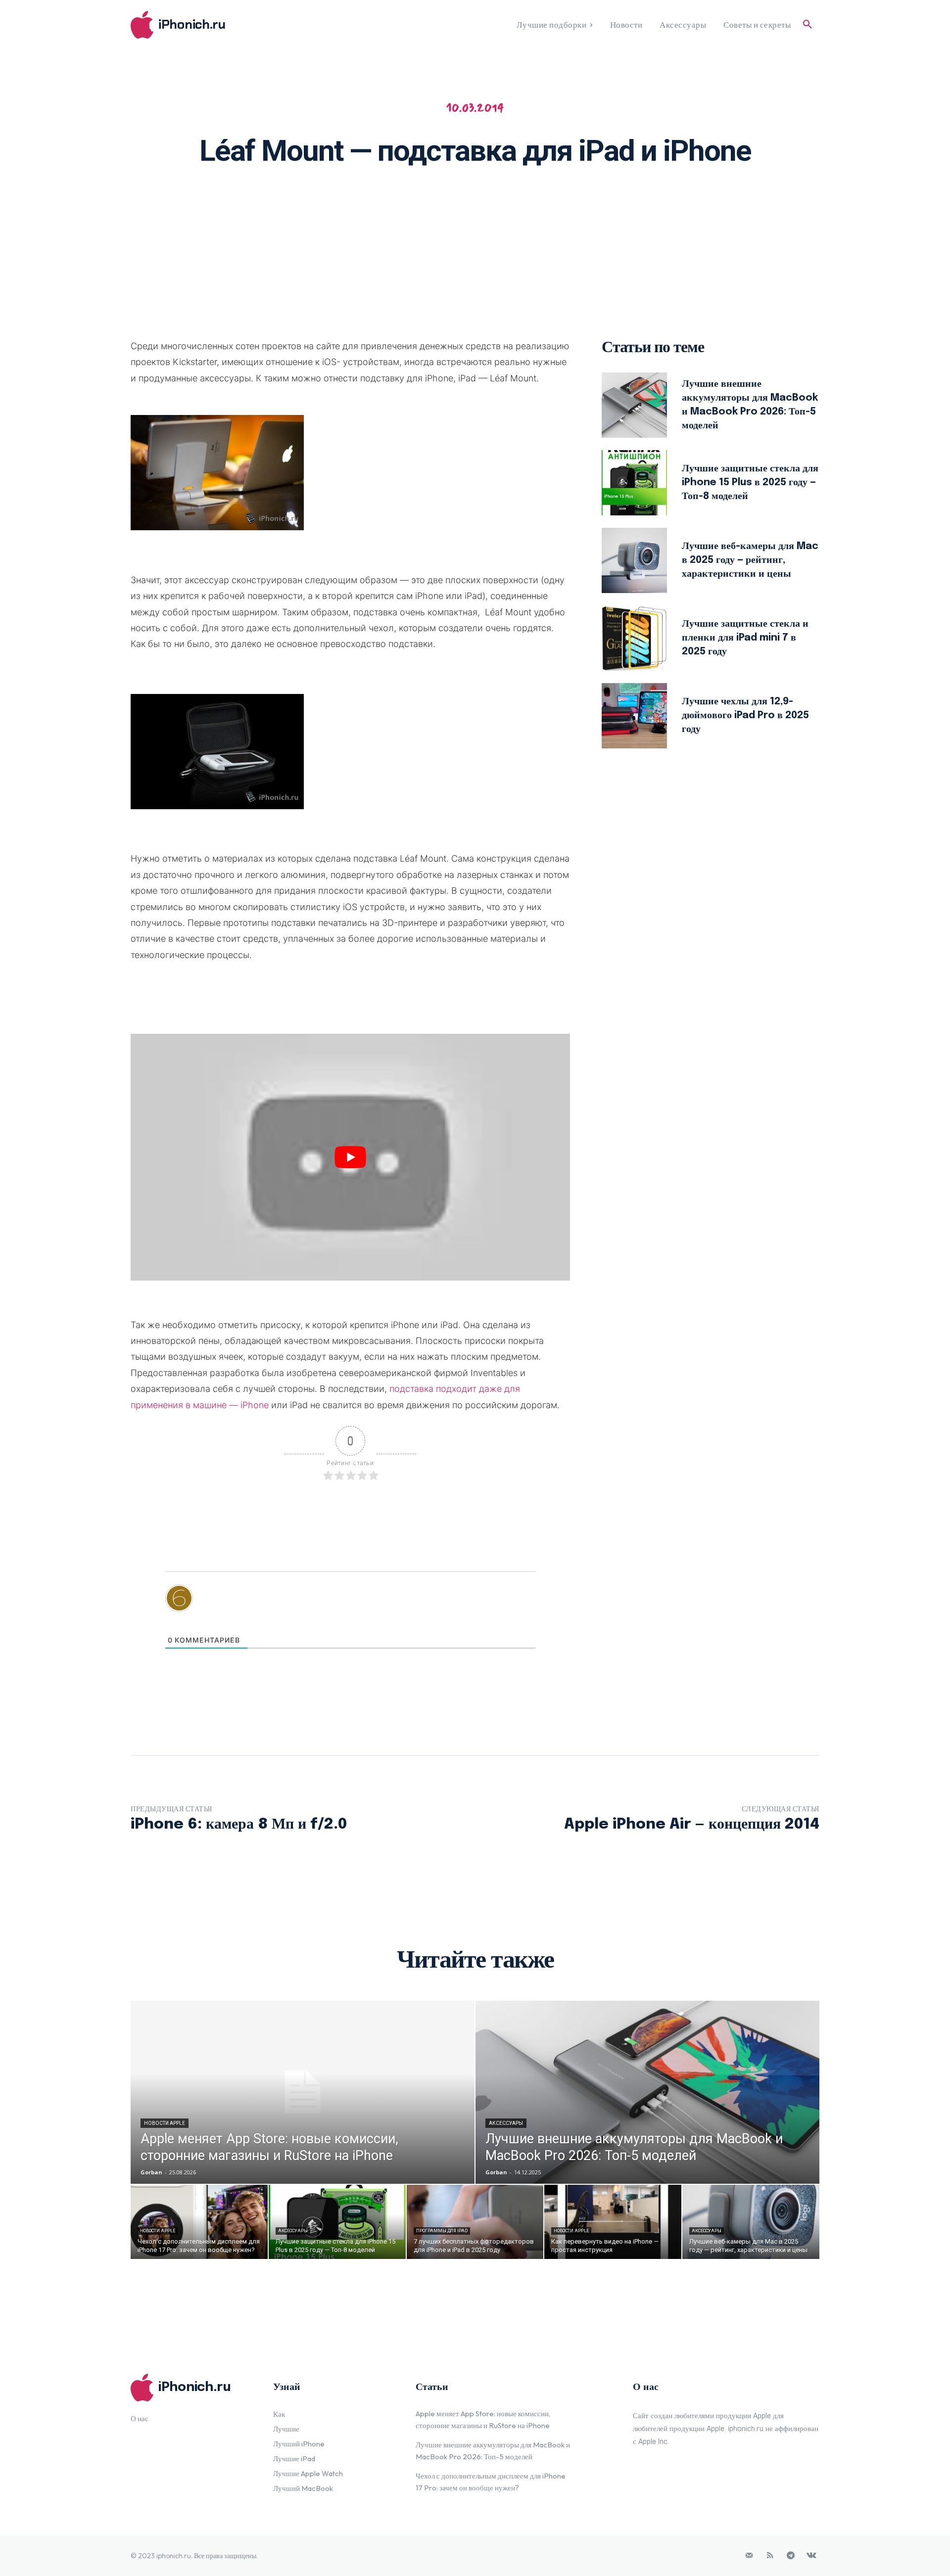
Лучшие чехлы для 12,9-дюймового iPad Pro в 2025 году (745, 715)
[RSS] (770, 2556)
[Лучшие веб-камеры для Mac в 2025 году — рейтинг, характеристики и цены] (634, 560)
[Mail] (749, 2556)
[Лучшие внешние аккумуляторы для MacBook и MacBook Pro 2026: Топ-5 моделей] (634, 405)
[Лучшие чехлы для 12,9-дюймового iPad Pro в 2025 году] (634, 716)
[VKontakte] (811, 2556)
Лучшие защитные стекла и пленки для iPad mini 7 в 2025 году (745, 638)
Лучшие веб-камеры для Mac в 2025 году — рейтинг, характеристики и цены (750, 560)
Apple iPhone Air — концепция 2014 (692, 1824)
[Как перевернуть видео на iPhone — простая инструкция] (613, 2222)
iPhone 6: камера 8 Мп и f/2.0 (239, 1824)
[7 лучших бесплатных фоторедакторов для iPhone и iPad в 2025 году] (475, 2222)
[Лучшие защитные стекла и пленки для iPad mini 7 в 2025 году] (634, 638)
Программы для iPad (442, 2231)
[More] (604, 206)
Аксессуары (506, 2123)
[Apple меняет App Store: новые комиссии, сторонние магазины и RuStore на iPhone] (303, 2092)
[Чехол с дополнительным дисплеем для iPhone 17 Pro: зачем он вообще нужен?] (199, 2222)
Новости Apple (165, 2123)
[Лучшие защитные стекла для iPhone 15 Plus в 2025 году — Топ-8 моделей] (634, 483)
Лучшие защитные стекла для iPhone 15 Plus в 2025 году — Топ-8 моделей (750, 483)
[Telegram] (791, 2556)
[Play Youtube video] (350, 1157)
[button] (807, 25)
